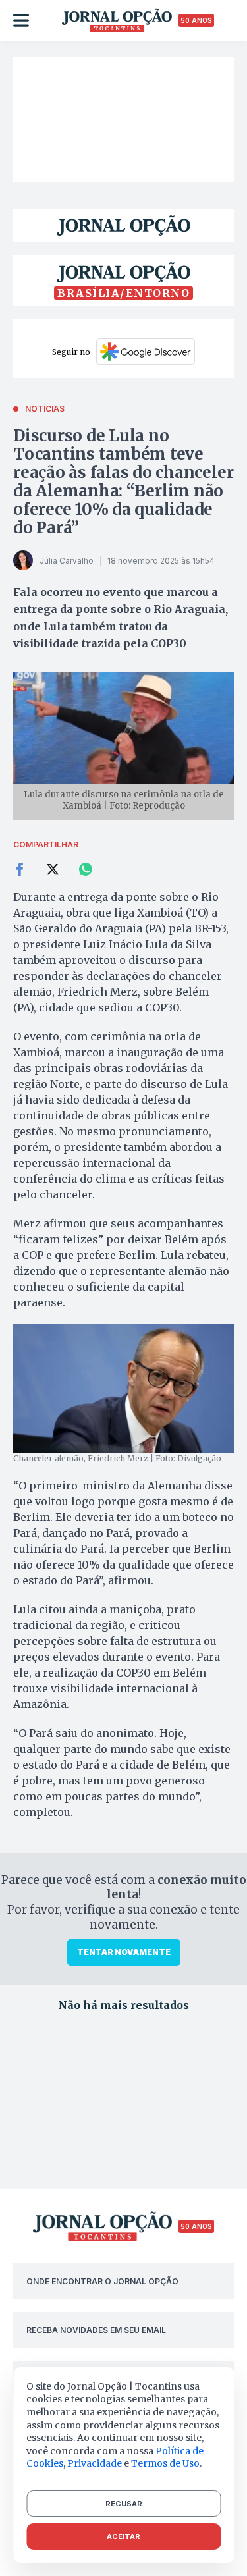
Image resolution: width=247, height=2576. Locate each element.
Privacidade (95, 2463)
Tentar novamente (124, 1952)
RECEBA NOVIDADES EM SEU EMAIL (96, 2330)
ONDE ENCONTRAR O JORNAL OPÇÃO (102, 2281)
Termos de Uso (165, 2463)
